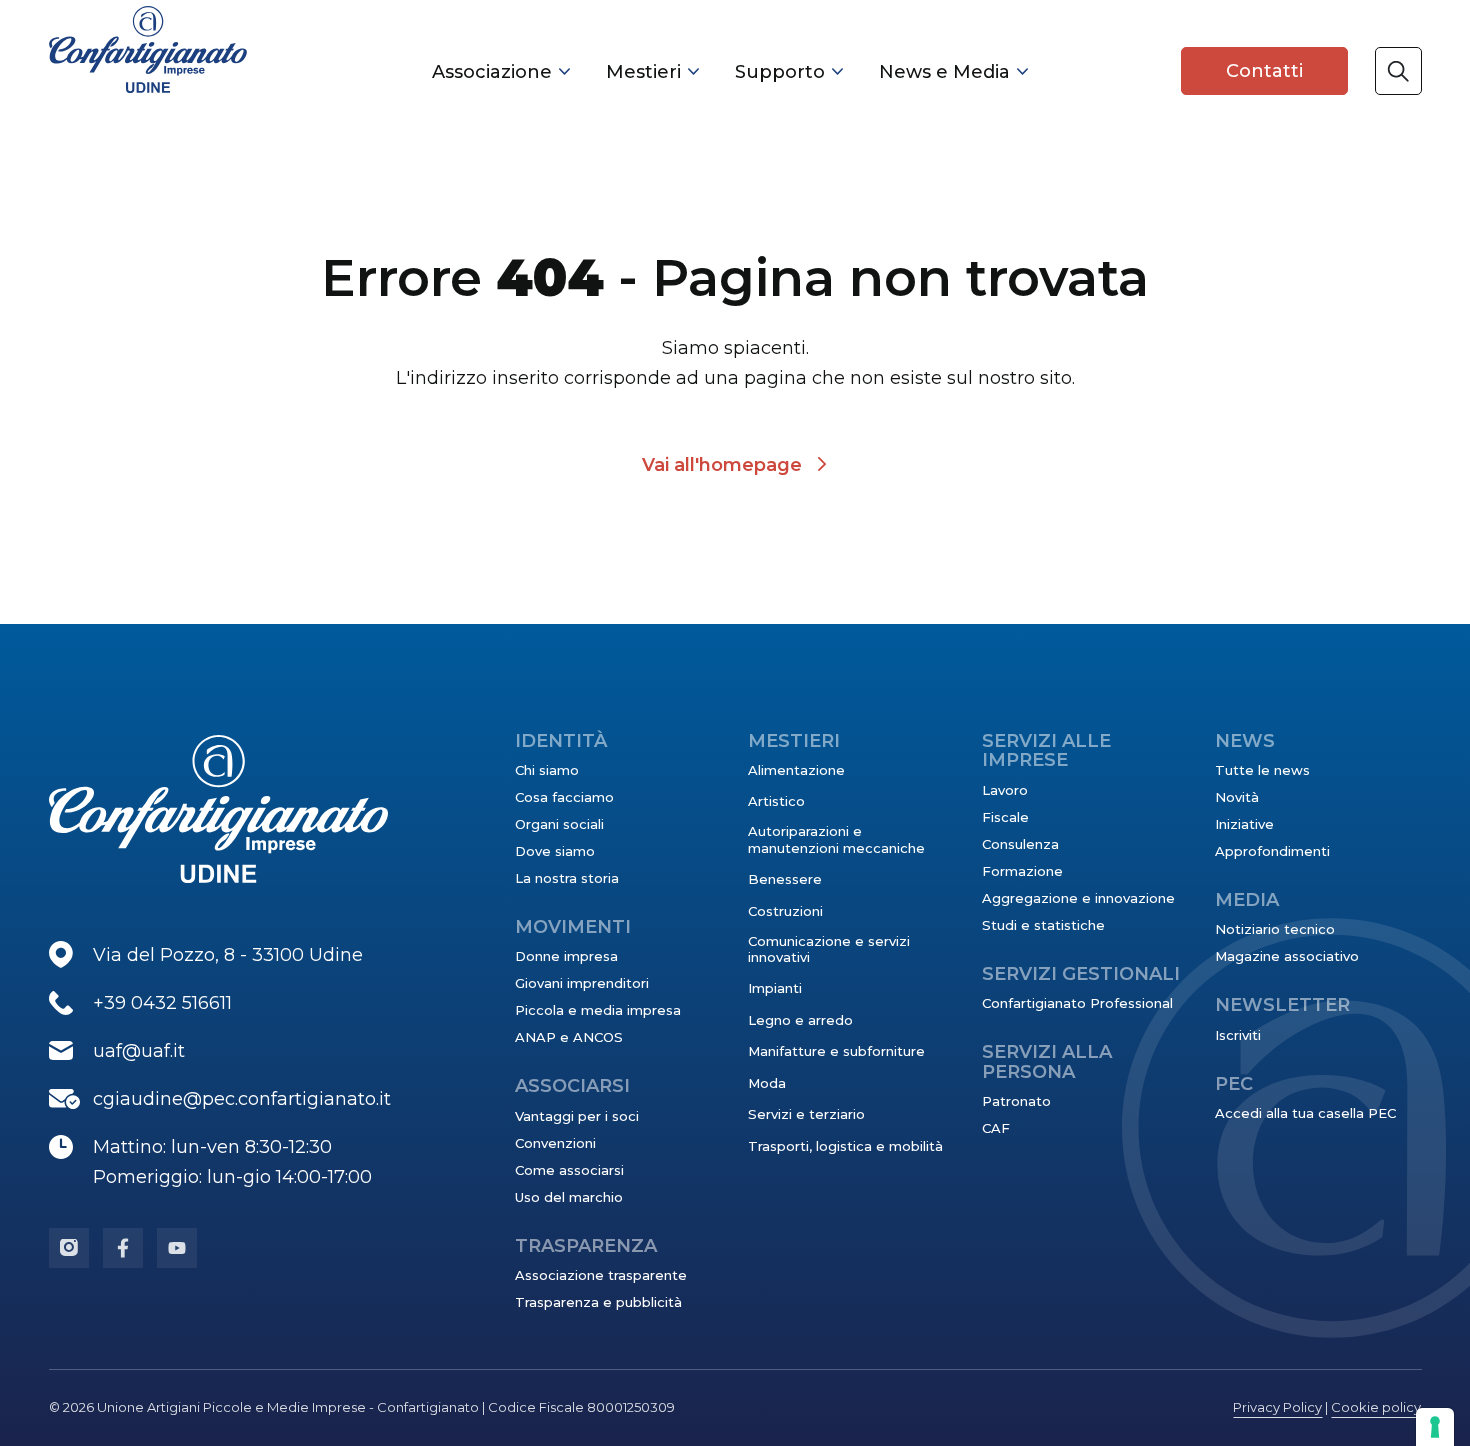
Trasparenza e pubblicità (598, 1302)
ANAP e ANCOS (569, 1037)
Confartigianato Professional (1077, 1003)
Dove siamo (555, 851)
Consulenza (1020, 844)
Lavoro (1005, 790)
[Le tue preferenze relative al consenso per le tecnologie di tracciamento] (1435, 1427)
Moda (767, 1083)
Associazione (492, 72)
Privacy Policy (1277, 1407)
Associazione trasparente (601, 1275)
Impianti (775, 988)
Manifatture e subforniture (836, 1051)
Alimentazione (796, 770)
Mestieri (643, 72)
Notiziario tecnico (1275, 929)
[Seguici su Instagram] (69, 1248)
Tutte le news (1262, 770)
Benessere (785, 879)
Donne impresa (566, 956)
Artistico (776, 801)
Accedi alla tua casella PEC (1305, 1113)
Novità (1237, 797)
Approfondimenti (1272, 851)
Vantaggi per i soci (577, 1116)
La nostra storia (567, 878)
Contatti (1264, 71)
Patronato (1016, 1101)
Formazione (1022, 871)
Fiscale (1005, 817)
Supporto (780, 72)
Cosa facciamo (564, 797)
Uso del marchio (569, 1197)
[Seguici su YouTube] (177, 1248)
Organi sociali (559, 824)
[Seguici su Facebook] (123, 1248)
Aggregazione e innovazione (1078, 898)
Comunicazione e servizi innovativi (829, 949)
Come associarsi (569, 1170)
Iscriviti (1238, 1035)
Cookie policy (1376, 1407)
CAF (996, 1128)
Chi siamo (547, 770)
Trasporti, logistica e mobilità (845, 1146)
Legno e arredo (800, 1020)
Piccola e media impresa (598, 1010)
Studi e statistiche (1043, 925)
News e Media (944, 72)
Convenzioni (555, 1143)
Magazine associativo (1287, 956)
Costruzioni (785, 911)
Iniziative (1244, 824)
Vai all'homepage (722, 465)
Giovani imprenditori (582, 983)
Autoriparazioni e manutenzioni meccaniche (836, 839)
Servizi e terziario (806, 1114)
